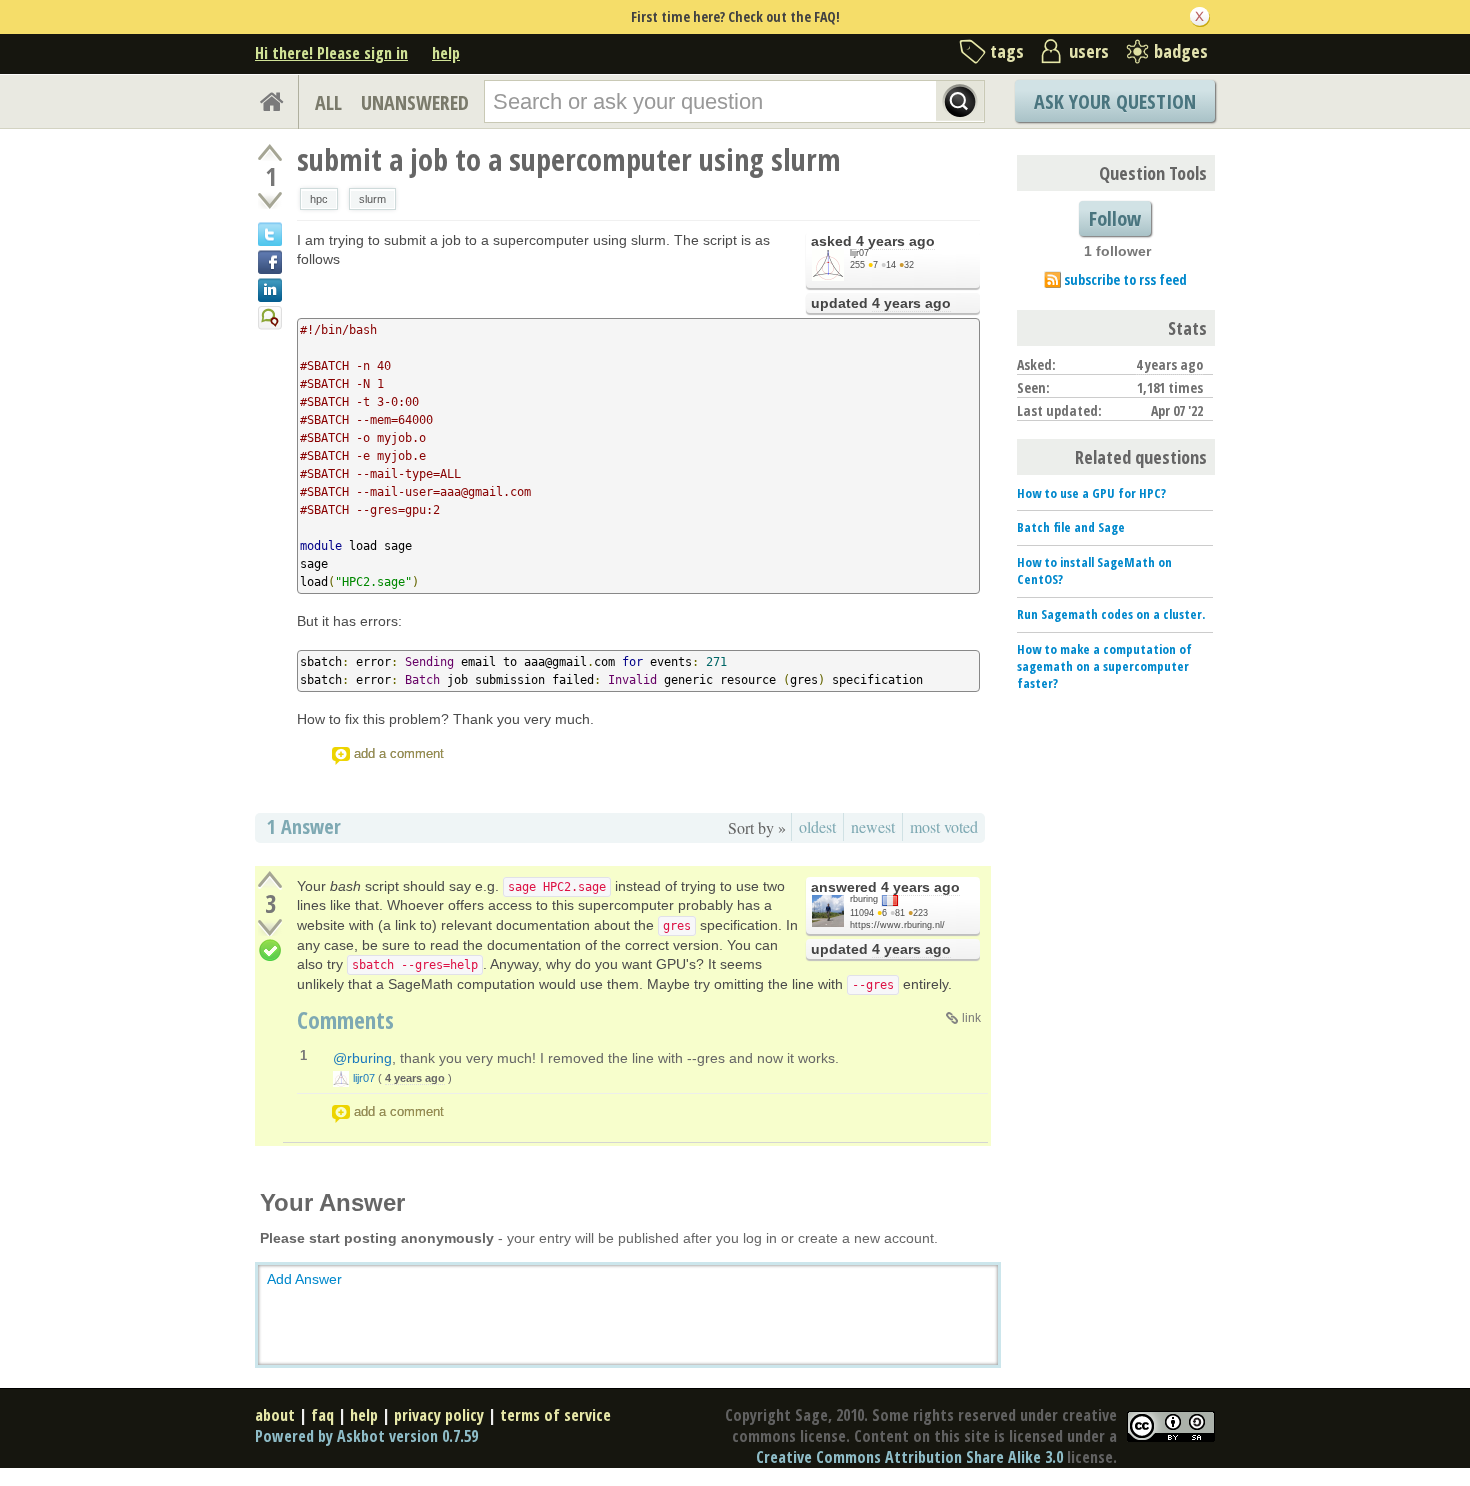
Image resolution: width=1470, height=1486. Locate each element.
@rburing (362, 1058)
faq (322, 1415)
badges (1181, 51)
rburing (864, 899)
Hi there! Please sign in (331, 53)
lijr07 (859, 253)
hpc (319, 199)
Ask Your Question (1115, 101)
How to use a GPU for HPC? (1091, 493)
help (446, 53)
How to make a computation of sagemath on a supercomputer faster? (1104, 666)
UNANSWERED (415, 102)
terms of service (555, 1415)
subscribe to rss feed (1125, 279)
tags (1007, 51)
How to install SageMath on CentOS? (1094, 570)
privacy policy (439, 1415)
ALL (328, 102)
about (275, 1415)
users (1089, 51)
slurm (372, 199)
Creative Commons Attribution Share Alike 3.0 (909, 1457)
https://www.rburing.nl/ (897, 925)
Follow (1115, 218)
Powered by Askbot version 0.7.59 (366, 1436)
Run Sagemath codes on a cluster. (1111, 614)
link (971, 1018)
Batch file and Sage (1071, 527)
